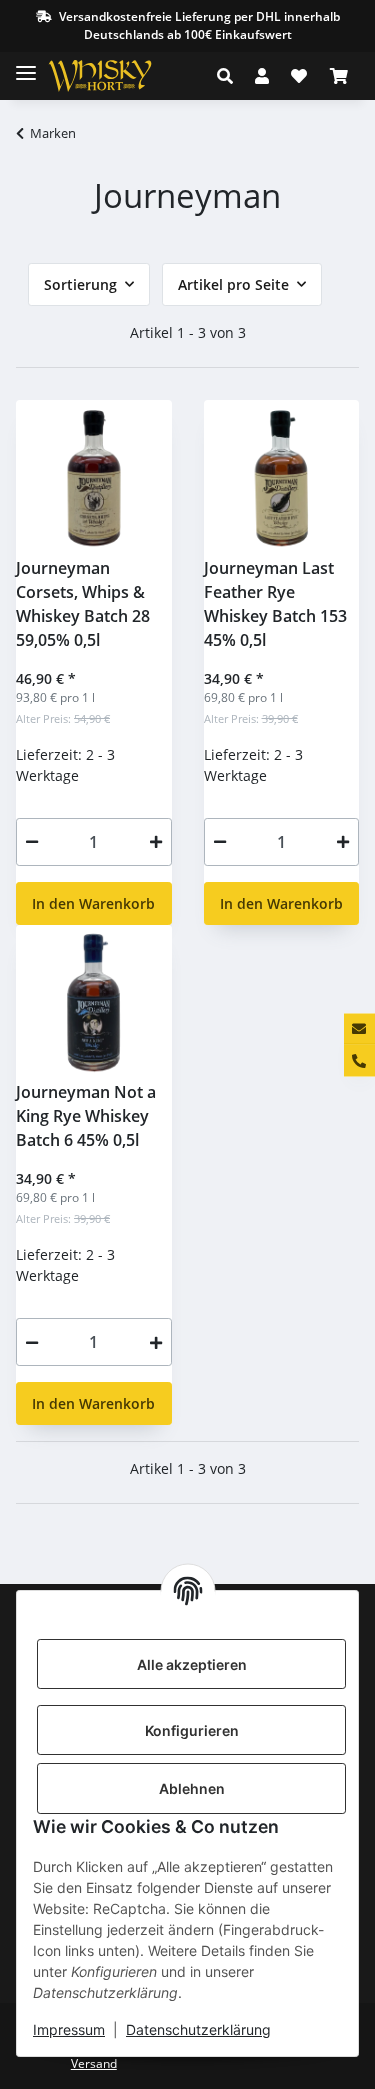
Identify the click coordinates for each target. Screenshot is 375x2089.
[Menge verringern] (32, 842)
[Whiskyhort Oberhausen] (116, 76)
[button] (230, 76)
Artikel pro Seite (233, 284)
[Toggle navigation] (26, 64)
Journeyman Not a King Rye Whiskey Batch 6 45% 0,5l (86, 1116)
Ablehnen (192, 1788)
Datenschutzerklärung (198, 2029)
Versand (94, 2063)
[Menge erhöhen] (156, 842)
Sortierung (80, 284)
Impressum (69, 2029)
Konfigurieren (192, 1730)
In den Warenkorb (93, 903)
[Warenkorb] (339, 76)
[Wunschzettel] (299, 76)
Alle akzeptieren (192, 1664)
